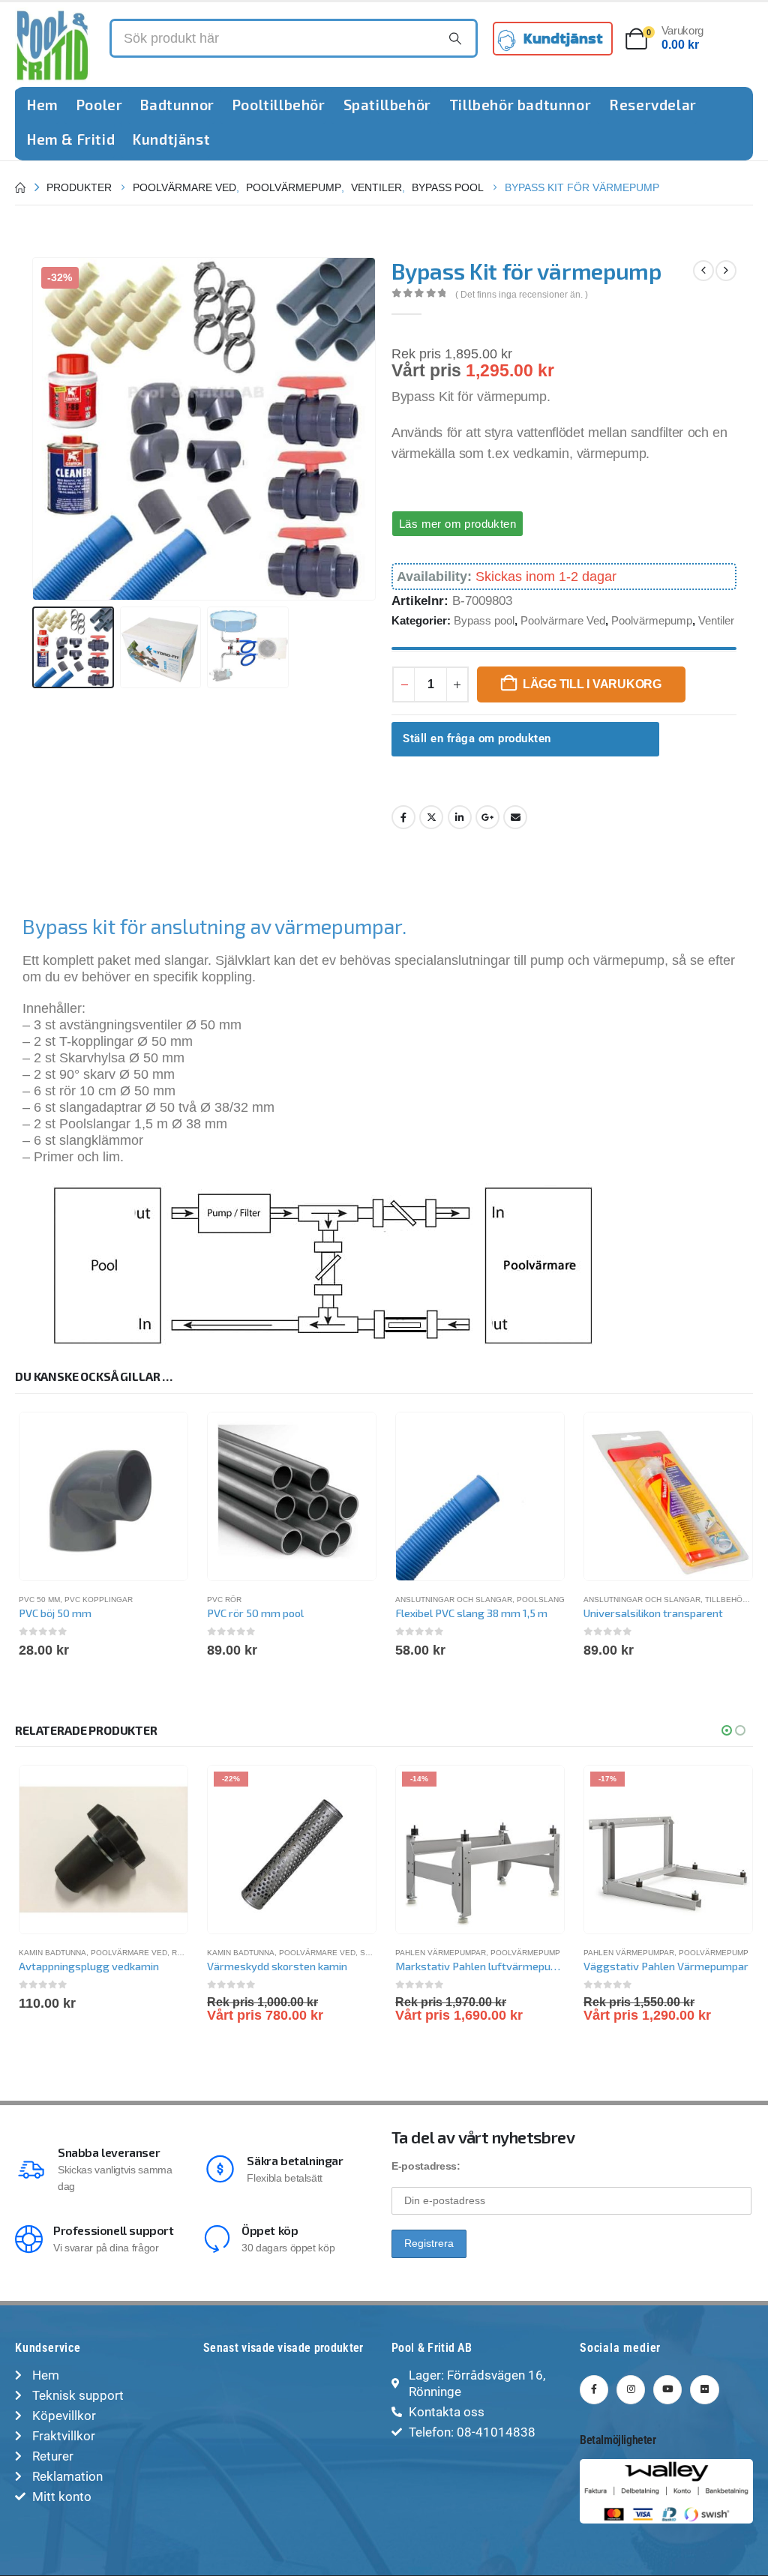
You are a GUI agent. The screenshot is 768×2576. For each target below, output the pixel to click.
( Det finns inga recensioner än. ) (522, 295)
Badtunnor (177, 105)
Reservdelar (653, 105)
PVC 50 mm (39, 1600)
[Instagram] (631, 2389)
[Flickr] (704, 2389)
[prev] (703, 271)
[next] (726, 271)
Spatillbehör (387, 105)
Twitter (431, 817)
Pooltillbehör (279, 105)
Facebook (403, 817)
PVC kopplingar (99, 1600)
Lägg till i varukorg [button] (163, 1790)
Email (515, 817)
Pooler (100, 105)
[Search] (455, 38)
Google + (487, 817)
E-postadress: (426, 2166)
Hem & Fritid (71, 139)
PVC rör (224, 1600)
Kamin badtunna (52, 1953)
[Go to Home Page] (20, 187)
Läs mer (351, 1790)
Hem (43, 105)
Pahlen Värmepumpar (441, 1953)
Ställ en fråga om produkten (477, 738)
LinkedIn (460, 817)
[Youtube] (667, 2389)
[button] (35, 429)
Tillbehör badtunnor (520, 105)
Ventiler (716, 620)
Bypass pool (484, 620)
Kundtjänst (171, 139)
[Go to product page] (103, 1496)
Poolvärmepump (652, 620)
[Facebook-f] (594, 2389)
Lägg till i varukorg (592, 684)
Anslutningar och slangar (454, 1600)
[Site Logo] (52, 45)
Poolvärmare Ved (563, 620)
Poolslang (541, 1600)
